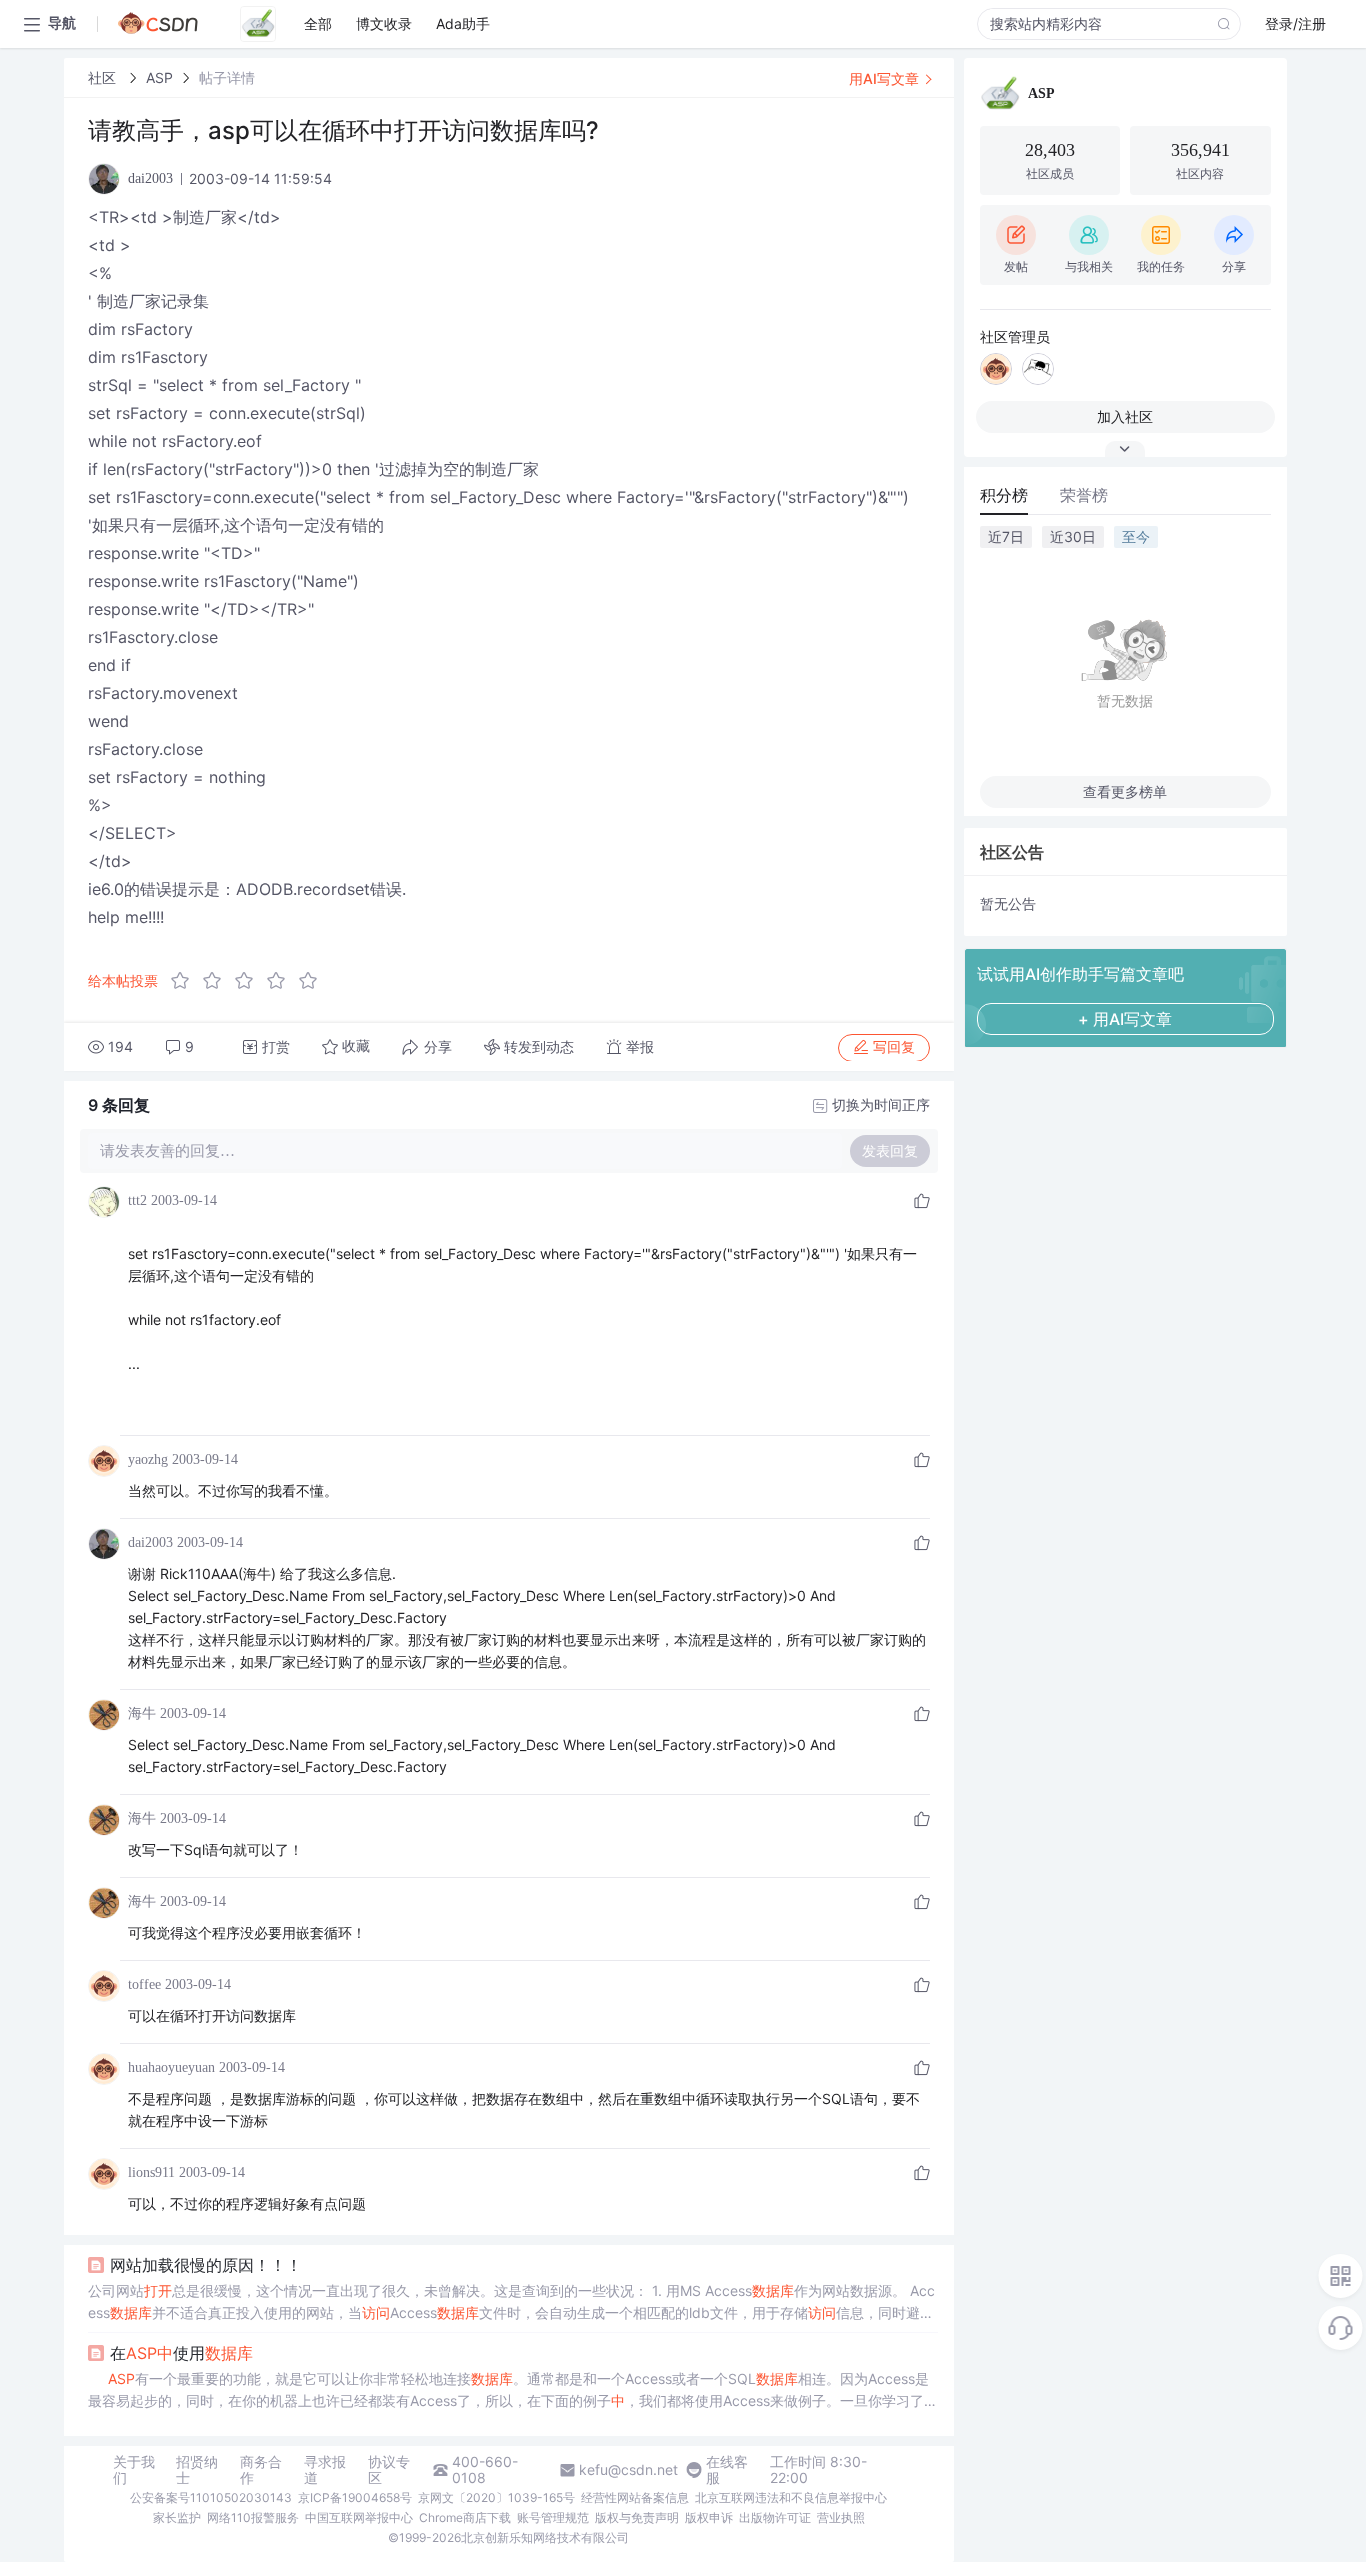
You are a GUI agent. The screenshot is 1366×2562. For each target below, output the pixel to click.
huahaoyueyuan (171, 2067)
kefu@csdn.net (628, 2470)
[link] (104, 77)
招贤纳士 (197, 2470)
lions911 (151, 2172)
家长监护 (177, 2517)
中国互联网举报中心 (359, 2517)
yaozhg (148, 1459)
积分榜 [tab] (1004, 495)
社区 (104, 77)
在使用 (181, 2353)
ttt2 (137, 1200)
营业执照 (841, 2517)
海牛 (142, 1713)
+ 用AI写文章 (1125, 1019)
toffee (144, 1984)
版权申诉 (709, 2517)
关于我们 (134, 2470)
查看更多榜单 (1125, 791)
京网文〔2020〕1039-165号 (496, 2497)
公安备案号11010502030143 (211, 2497)
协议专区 (389, 2470)
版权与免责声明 (637, 2517)
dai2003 (150, 1542)
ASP (159, 77)
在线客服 (727, 2470)
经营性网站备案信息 (635, 2497)
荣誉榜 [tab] (1084, 495)
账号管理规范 (553, 2517)
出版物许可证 (775, 2517)
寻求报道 (325, 2470)
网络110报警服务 (253, 2517)
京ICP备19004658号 (355, 2497)
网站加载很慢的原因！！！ (206, 2265)
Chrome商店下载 (465, 2517)
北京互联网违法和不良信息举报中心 (791, 2497)
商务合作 (261, 2470)
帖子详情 (227, 77)
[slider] (250, 981)
